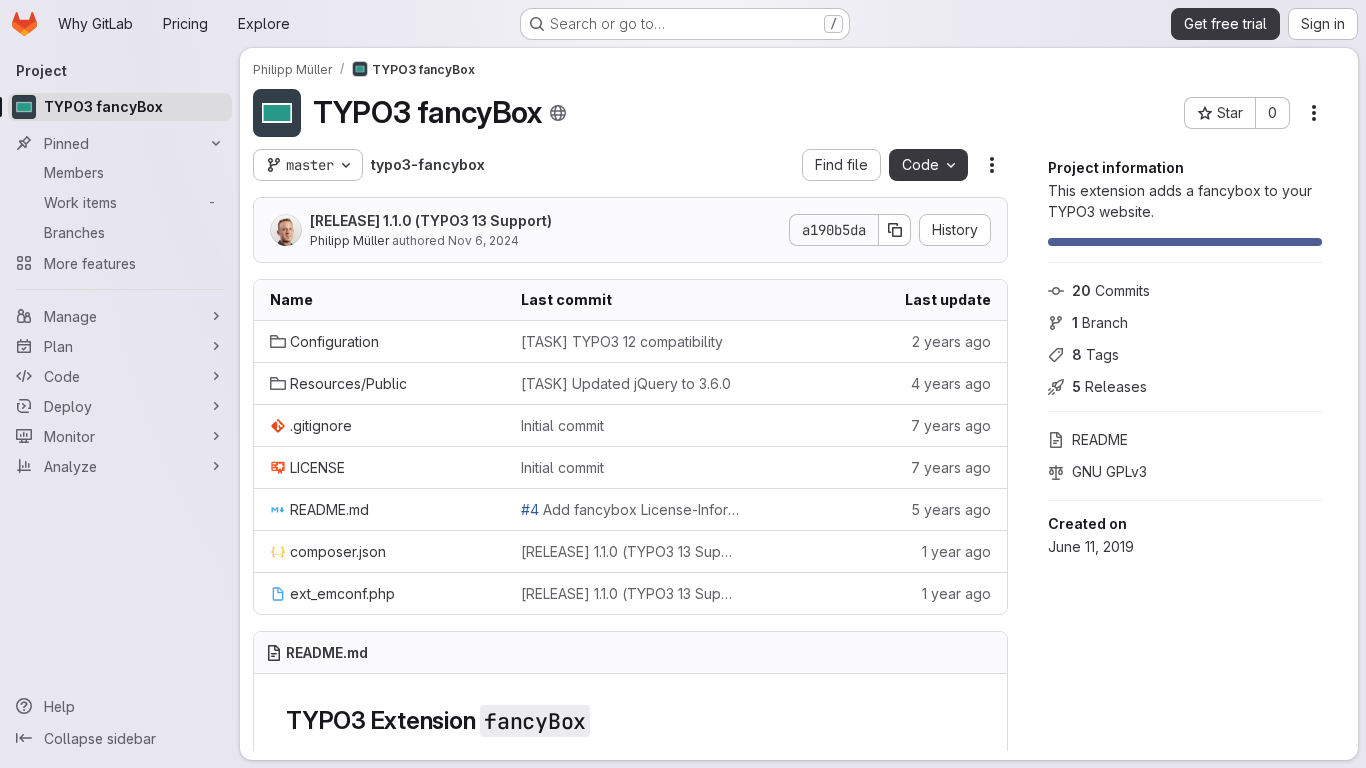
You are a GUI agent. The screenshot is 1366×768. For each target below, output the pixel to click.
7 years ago (951, 425)
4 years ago (951, 383)
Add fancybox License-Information (630, 509)
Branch (1100, 322)
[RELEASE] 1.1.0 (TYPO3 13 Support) (431, 220)
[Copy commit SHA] (895, 230)
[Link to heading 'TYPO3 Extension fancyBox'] (603, 720)
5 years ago (951, 509)
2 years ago (951, 341)
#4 (530, 509)
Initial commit (562, 425)
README (1100, 439)
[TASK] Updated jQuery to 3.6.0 (626, 383)
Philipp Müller (349, 240)
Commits (1111, 290)
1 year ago (956, 551)
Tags (1095, 354)
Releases (1109, 386)
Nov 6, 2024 (483, 240)
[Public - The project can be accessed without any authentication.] (558, 113)
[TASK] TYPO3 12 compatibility (622, 341)
